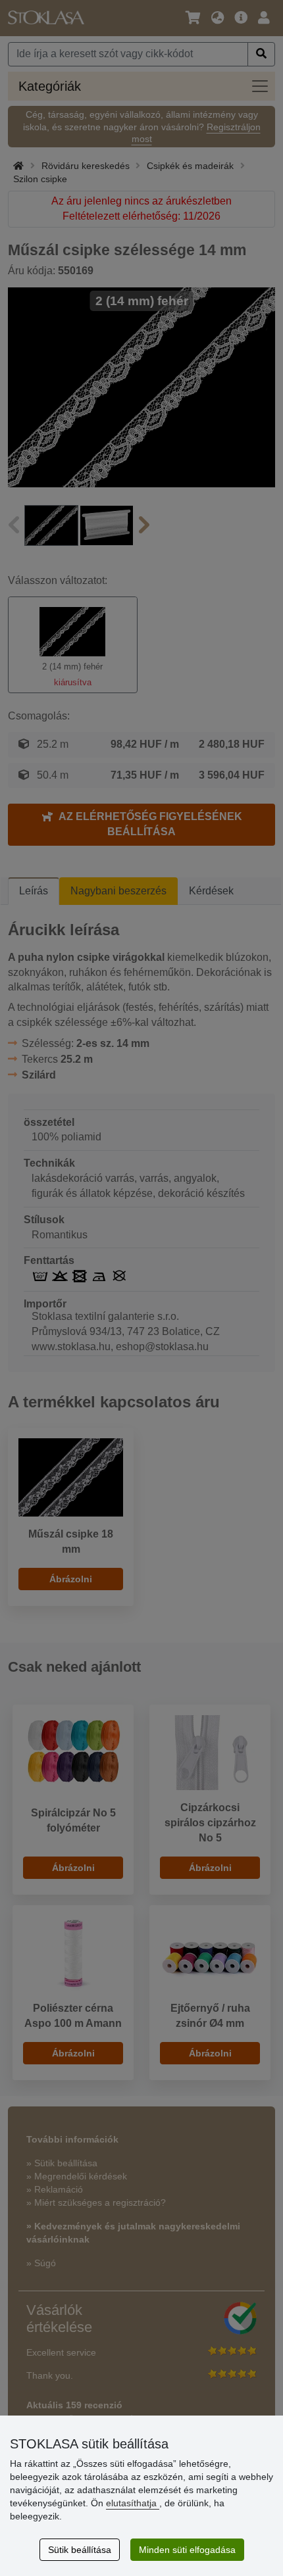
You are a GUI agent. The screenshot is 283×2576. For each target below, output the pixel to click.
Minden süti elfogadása (187, 2550)
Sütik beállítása (80, 2550)
